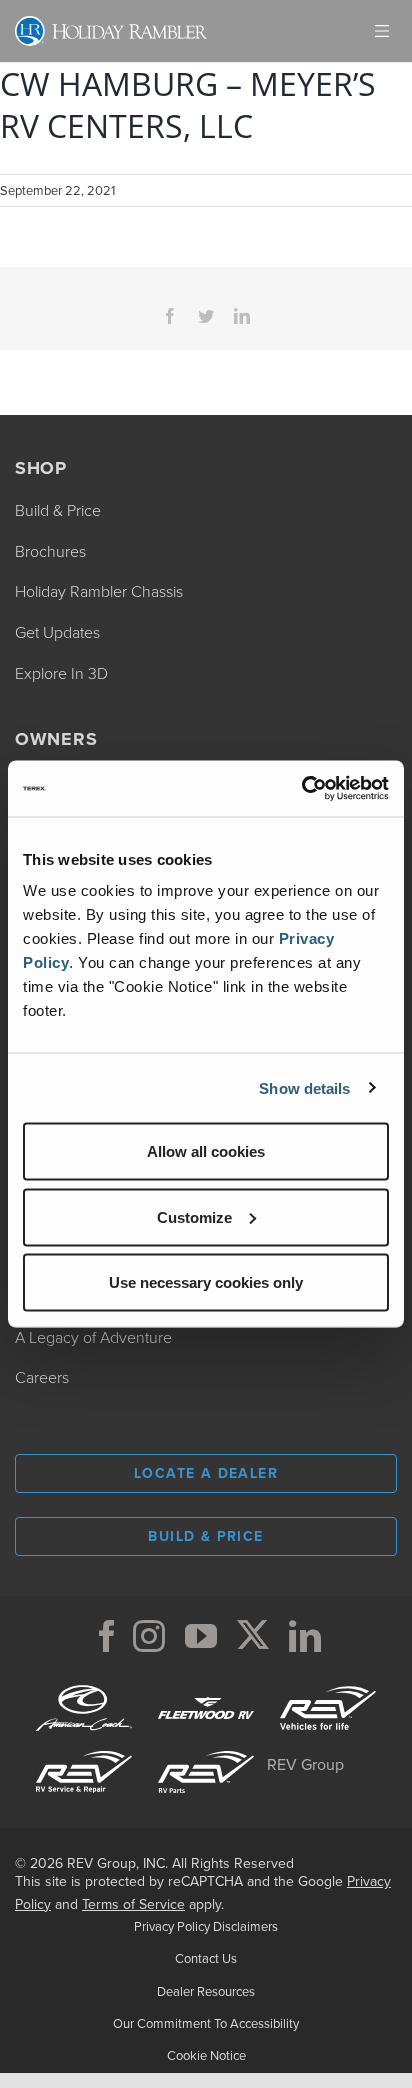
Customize (194, 1216)
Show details (304, 1087)
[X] (253, 1636)
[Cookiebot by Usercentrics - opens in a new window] (301, 789)
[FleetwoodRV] (206, 1684)
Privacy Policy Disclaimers (206, 1926)
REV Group (305, 1764)
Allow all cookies (206, 1151)
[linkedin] (305, 1636)
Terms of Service (133, 1904)
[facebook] (107, 1636)
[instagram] (149, 1636)
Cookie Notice (206, 2055)
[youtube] (201, 1636)
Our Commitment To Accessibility (206, 2023)
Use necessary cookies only (206, 1282)
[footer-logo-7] (206, 1748)
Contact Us (206, 1958)
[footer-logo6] (328, 1684)
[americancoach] (84, 1684)
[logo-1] (84, 1748)
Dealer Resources (206, 1991)
